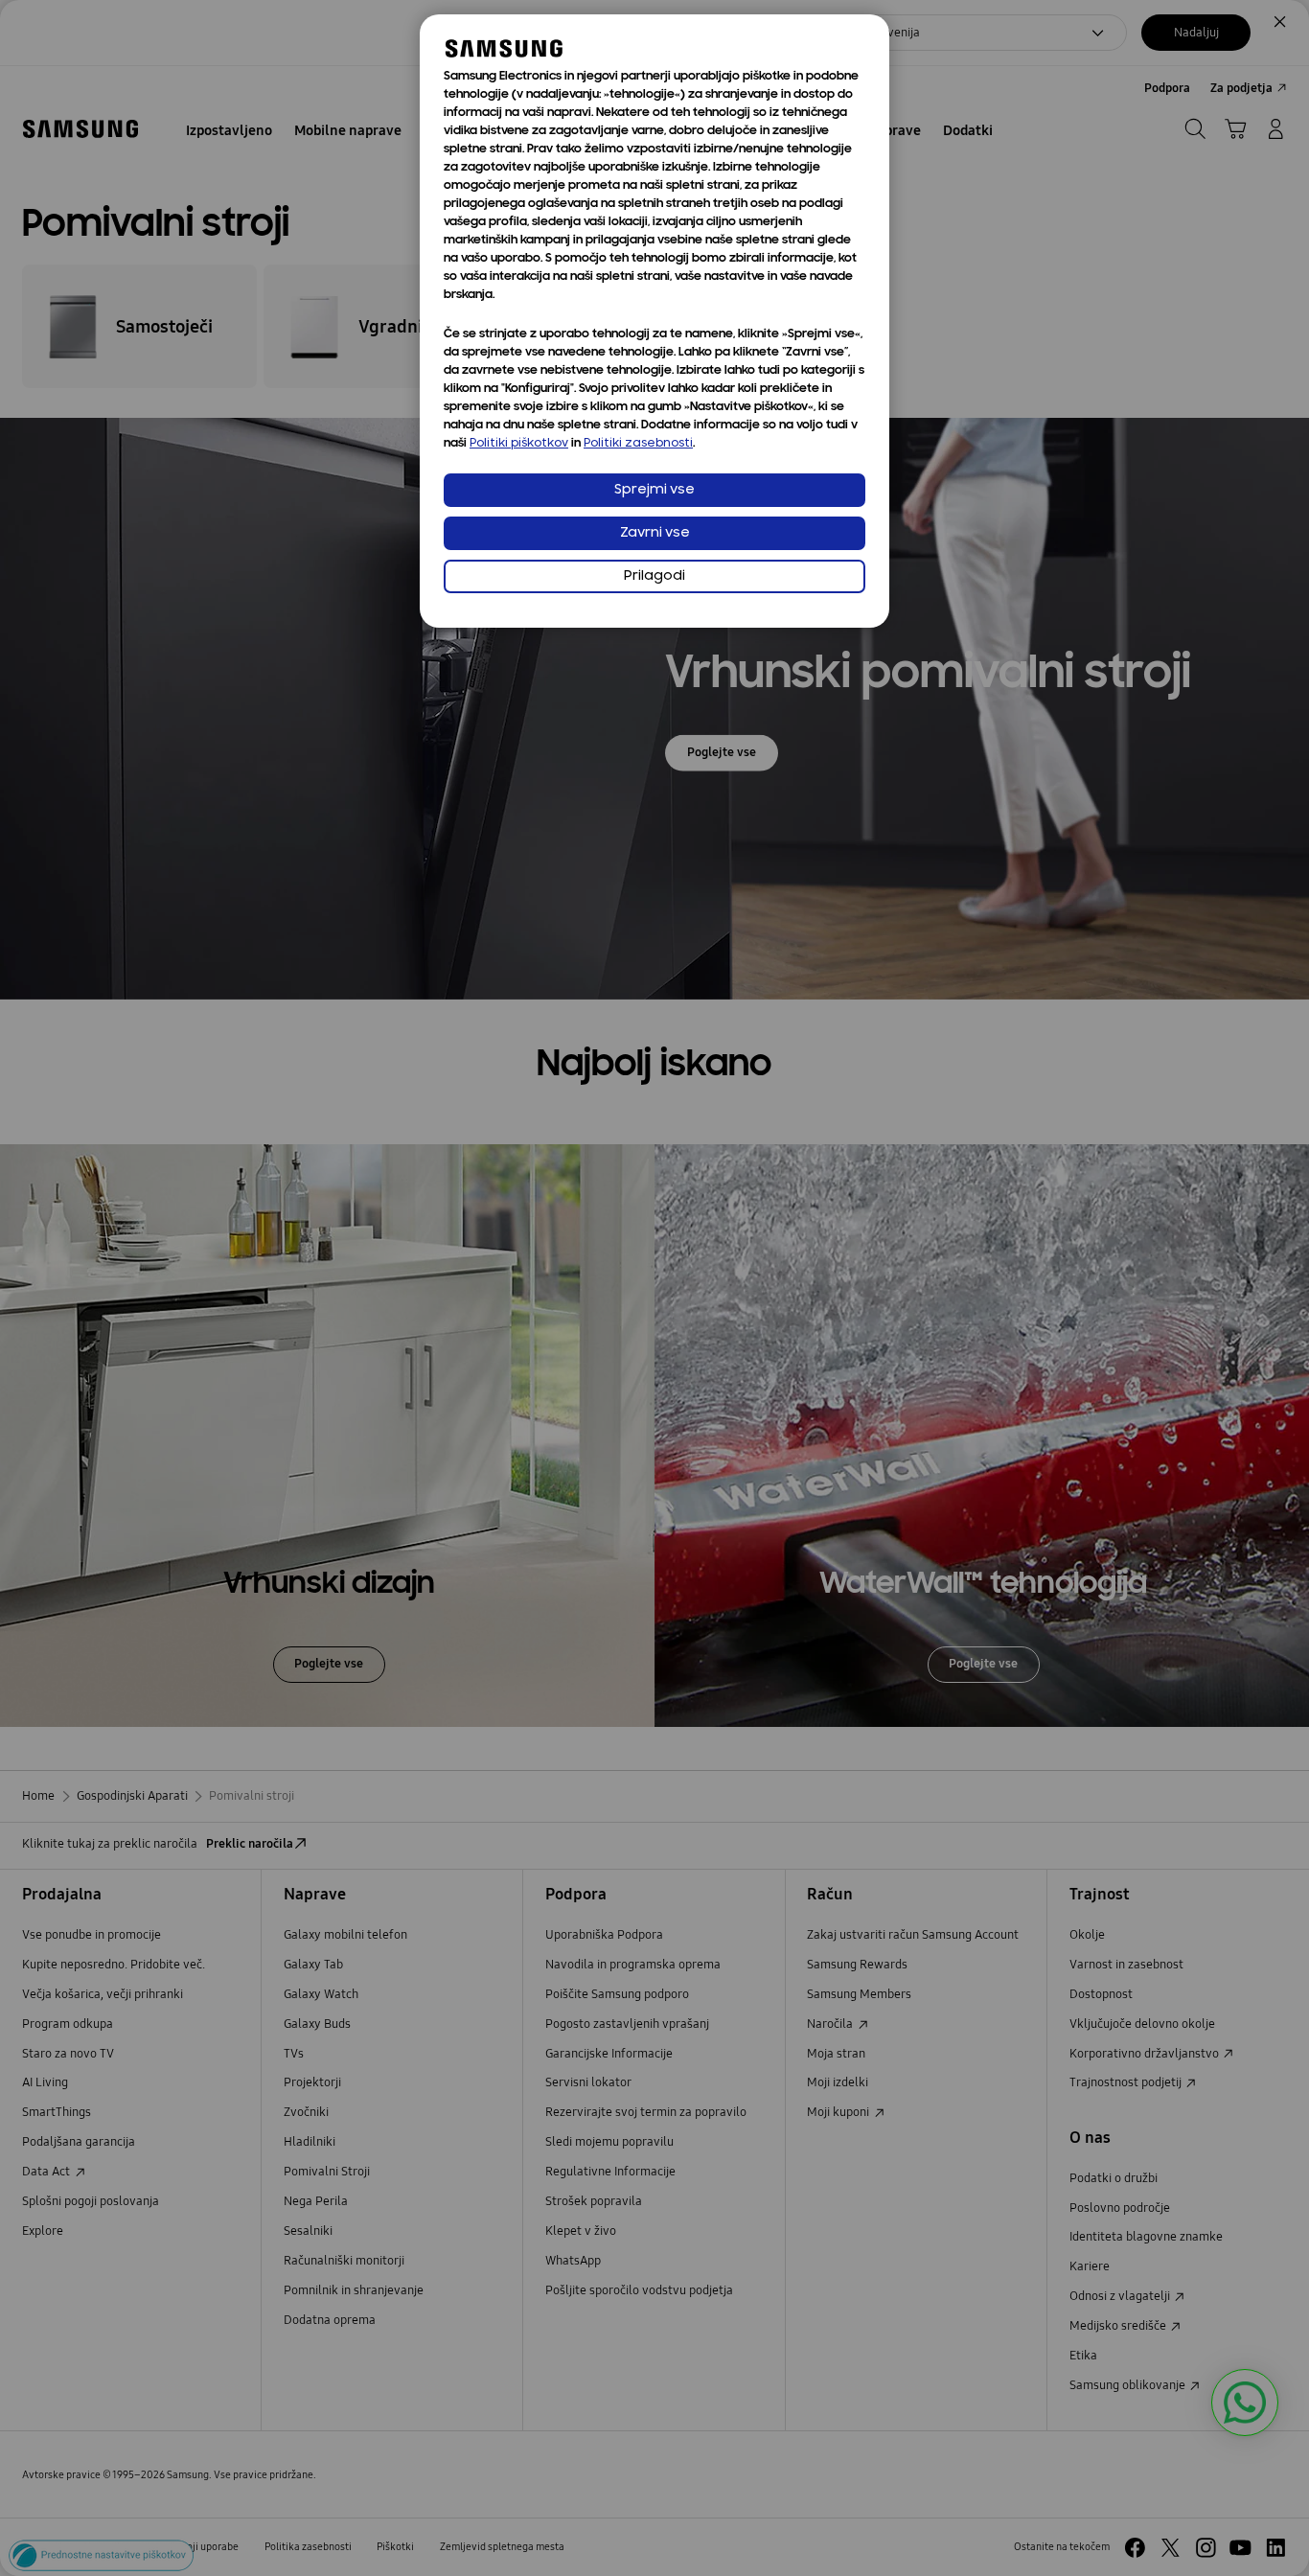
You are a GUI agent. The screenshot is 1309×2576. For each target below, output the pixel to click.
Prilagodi (654, 576)
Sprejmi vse (654, 490)
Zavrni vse (655, 533)
